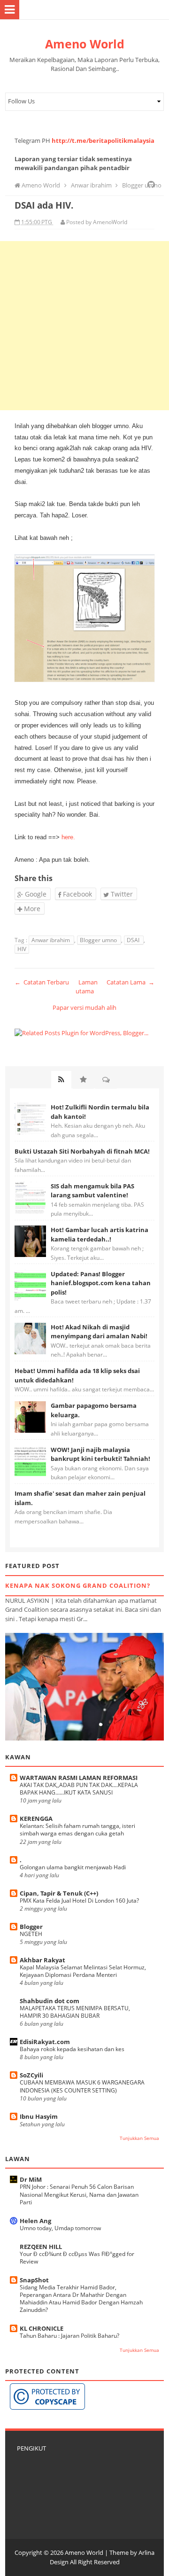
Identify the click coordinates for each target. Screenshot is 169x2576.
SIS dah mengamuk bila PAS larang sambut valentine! (92, 1191)
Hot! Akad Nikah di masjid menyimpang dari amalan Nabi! (99, 1332)
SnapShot (34, 2280)
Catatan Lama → (131, 982)
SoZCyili (31, 2075)
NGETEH (31, 1934)
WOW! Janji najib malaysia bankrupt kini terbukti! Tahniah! (100, 1454)
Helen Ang (35, 2221)
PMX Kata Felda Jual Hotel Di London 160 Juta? (79, 1901)
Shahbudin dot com (50, 2001)
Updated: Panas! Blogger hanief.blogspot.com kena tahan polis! (101, 1283)
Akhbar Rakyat (42, 1960)
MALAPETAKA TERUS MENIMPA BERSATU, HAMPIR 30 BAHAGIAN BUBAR (75, 2012)
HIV (22, 949)
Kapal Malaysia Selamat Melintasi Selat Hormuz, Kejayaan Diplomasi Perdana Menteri (83, 1971)
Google (35, 894)
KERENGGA (36, 1819)
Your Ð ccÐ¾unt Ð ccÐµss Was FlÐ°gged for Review (77, 2258)
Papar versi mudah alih (84, 1007)
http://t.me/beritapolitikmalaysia (103, 141)
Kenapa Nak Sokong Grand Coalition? (78, 1585)
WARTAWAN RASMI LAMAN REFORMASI (79, 1778)
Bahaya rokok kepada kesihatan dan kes (72, 2049)
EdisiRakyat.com (45, 2042)
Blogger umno (99, 940)
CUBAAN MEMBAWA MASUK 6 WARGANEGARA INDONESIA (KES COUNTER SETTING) (82, 2086)
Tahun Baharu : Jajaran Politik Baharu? (69, 2336)
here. (68, 837)
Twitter (121, 894)
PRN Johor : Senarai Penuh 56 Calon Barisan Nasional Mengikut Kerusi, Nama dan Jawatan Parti (79, 2194)
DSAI (134, 940)
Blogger (31, 1927)
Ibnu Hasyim (39, 2116)
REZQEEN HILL (41, 2247)
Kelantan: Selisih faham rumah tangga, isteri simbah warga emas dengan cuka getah (77, 1830)
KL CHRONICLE (42, 2328)
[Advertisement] (84, 326)
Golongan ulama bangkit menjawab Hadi (73, 1867)
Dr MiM (31, 2179)
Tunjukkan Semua (139, 2138)
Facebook (77, 894)
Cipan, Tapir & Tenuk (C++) (59, 1893)
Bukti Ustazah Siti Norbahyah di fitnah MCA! (82, 1151)
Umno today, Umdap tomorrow (60, 2228)
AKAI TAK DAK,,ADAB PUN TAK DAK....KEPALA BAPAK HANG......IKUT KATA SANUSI (79, 1789)
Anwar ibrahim (51, 940)
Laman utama (87, 987)
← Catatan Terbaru (42, 982)
